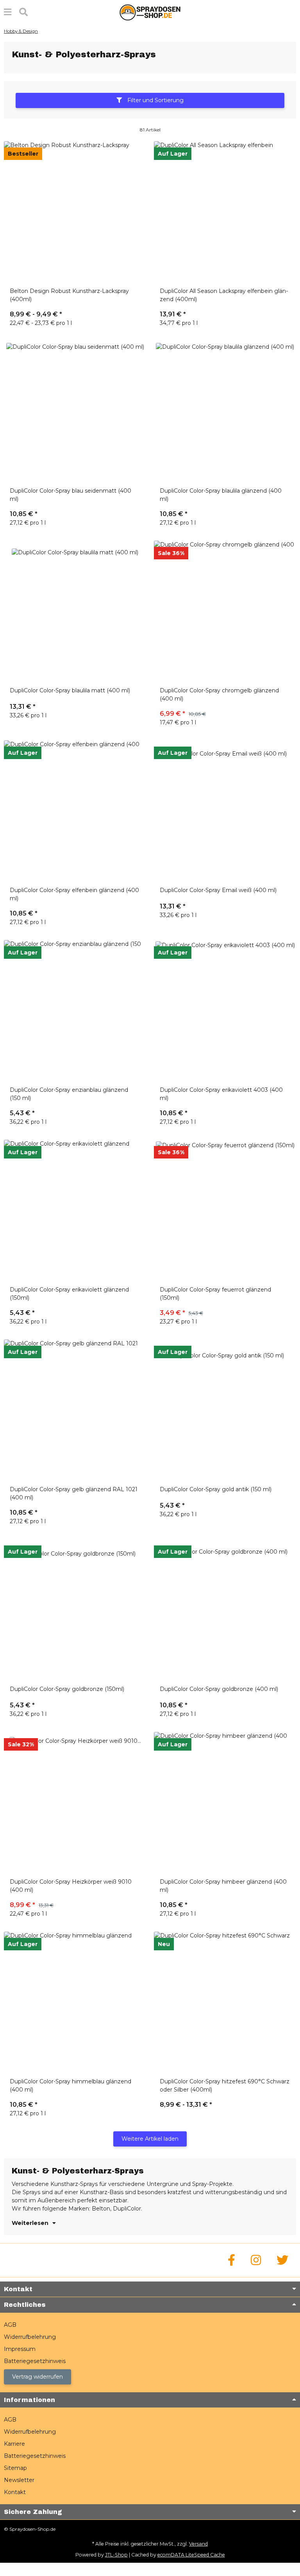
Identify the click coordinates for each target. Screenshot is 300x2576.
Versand (198, 2544)
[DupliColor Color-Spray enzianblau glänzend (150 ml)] (75, 1011)
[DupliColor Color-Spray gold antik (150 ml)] (225, 1410)
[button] (150, 103)
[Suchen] (23, 12)
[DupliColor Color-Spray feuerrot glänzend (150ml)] (225, 1211)
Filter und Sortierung (155, 100)
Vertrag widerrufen (37, 2377)
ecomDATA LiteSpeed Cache (191, 2555)
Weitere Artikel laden (150, 2139)
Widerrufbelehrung (30, 2337)
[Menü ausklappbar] (8, 12)
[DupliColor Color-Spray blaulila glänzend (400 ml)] (225, 412)
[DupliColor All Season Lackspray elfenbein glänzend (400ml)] (225, 212)
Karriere (14, 2444)
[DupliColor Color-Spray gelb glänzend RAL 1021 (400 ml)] (75, 1410)
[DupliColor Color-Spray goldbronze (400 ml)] (225, 1610)
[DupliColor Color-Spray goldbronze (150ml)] (75, 1610)
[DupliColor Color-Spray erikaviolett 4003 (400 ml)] (225, 1011)
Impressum (20, 2349)
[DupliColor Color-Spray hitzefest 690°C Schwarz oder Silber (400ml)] (225, 2003)
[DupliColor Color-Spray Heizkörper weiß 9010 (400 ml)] (75, 1803)
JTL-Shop (116, 2555)
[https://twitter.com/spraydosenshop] (282, 2260)
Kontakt (15, 2492)
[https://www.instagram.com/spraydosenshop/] (256, 2260)
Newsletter (19, 2480)
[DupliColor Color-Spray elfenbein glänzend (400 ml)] (75, 811)
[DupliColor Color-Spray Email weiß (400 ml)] (225, 811)
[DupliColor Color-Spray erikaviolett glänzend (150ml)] (75, 1211)
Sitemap (15, 2468)
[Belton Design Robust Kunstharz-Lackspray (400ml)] (75, 212)
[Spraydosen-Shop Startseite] (150, 12)
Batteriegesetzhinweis (35, 2361)
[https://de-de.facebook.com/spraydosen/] (231, 2260)
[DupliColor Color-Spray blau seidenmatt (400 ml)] (75, 412)
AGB (10, 2325)
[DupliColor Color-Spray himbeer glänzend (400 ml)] (225, 1803)
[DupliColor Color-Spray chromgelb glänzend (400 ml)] (225, 612)
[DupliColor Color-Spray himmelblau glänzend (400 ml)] (75, 2003)
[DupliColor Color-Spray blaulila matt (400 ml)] (75, 612)
